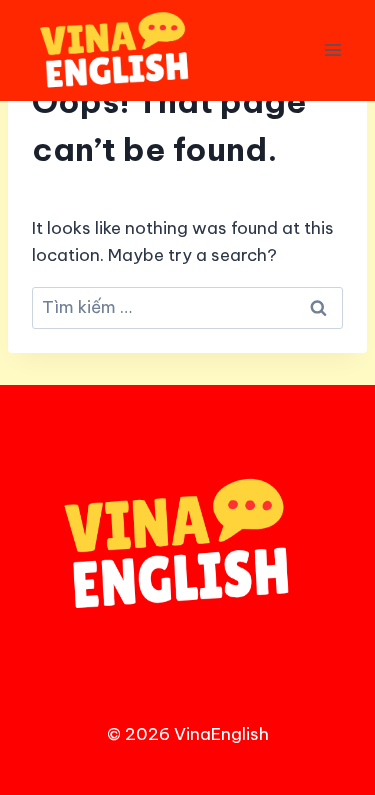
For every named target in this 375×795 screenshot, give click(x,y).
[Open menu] (332, 50)
